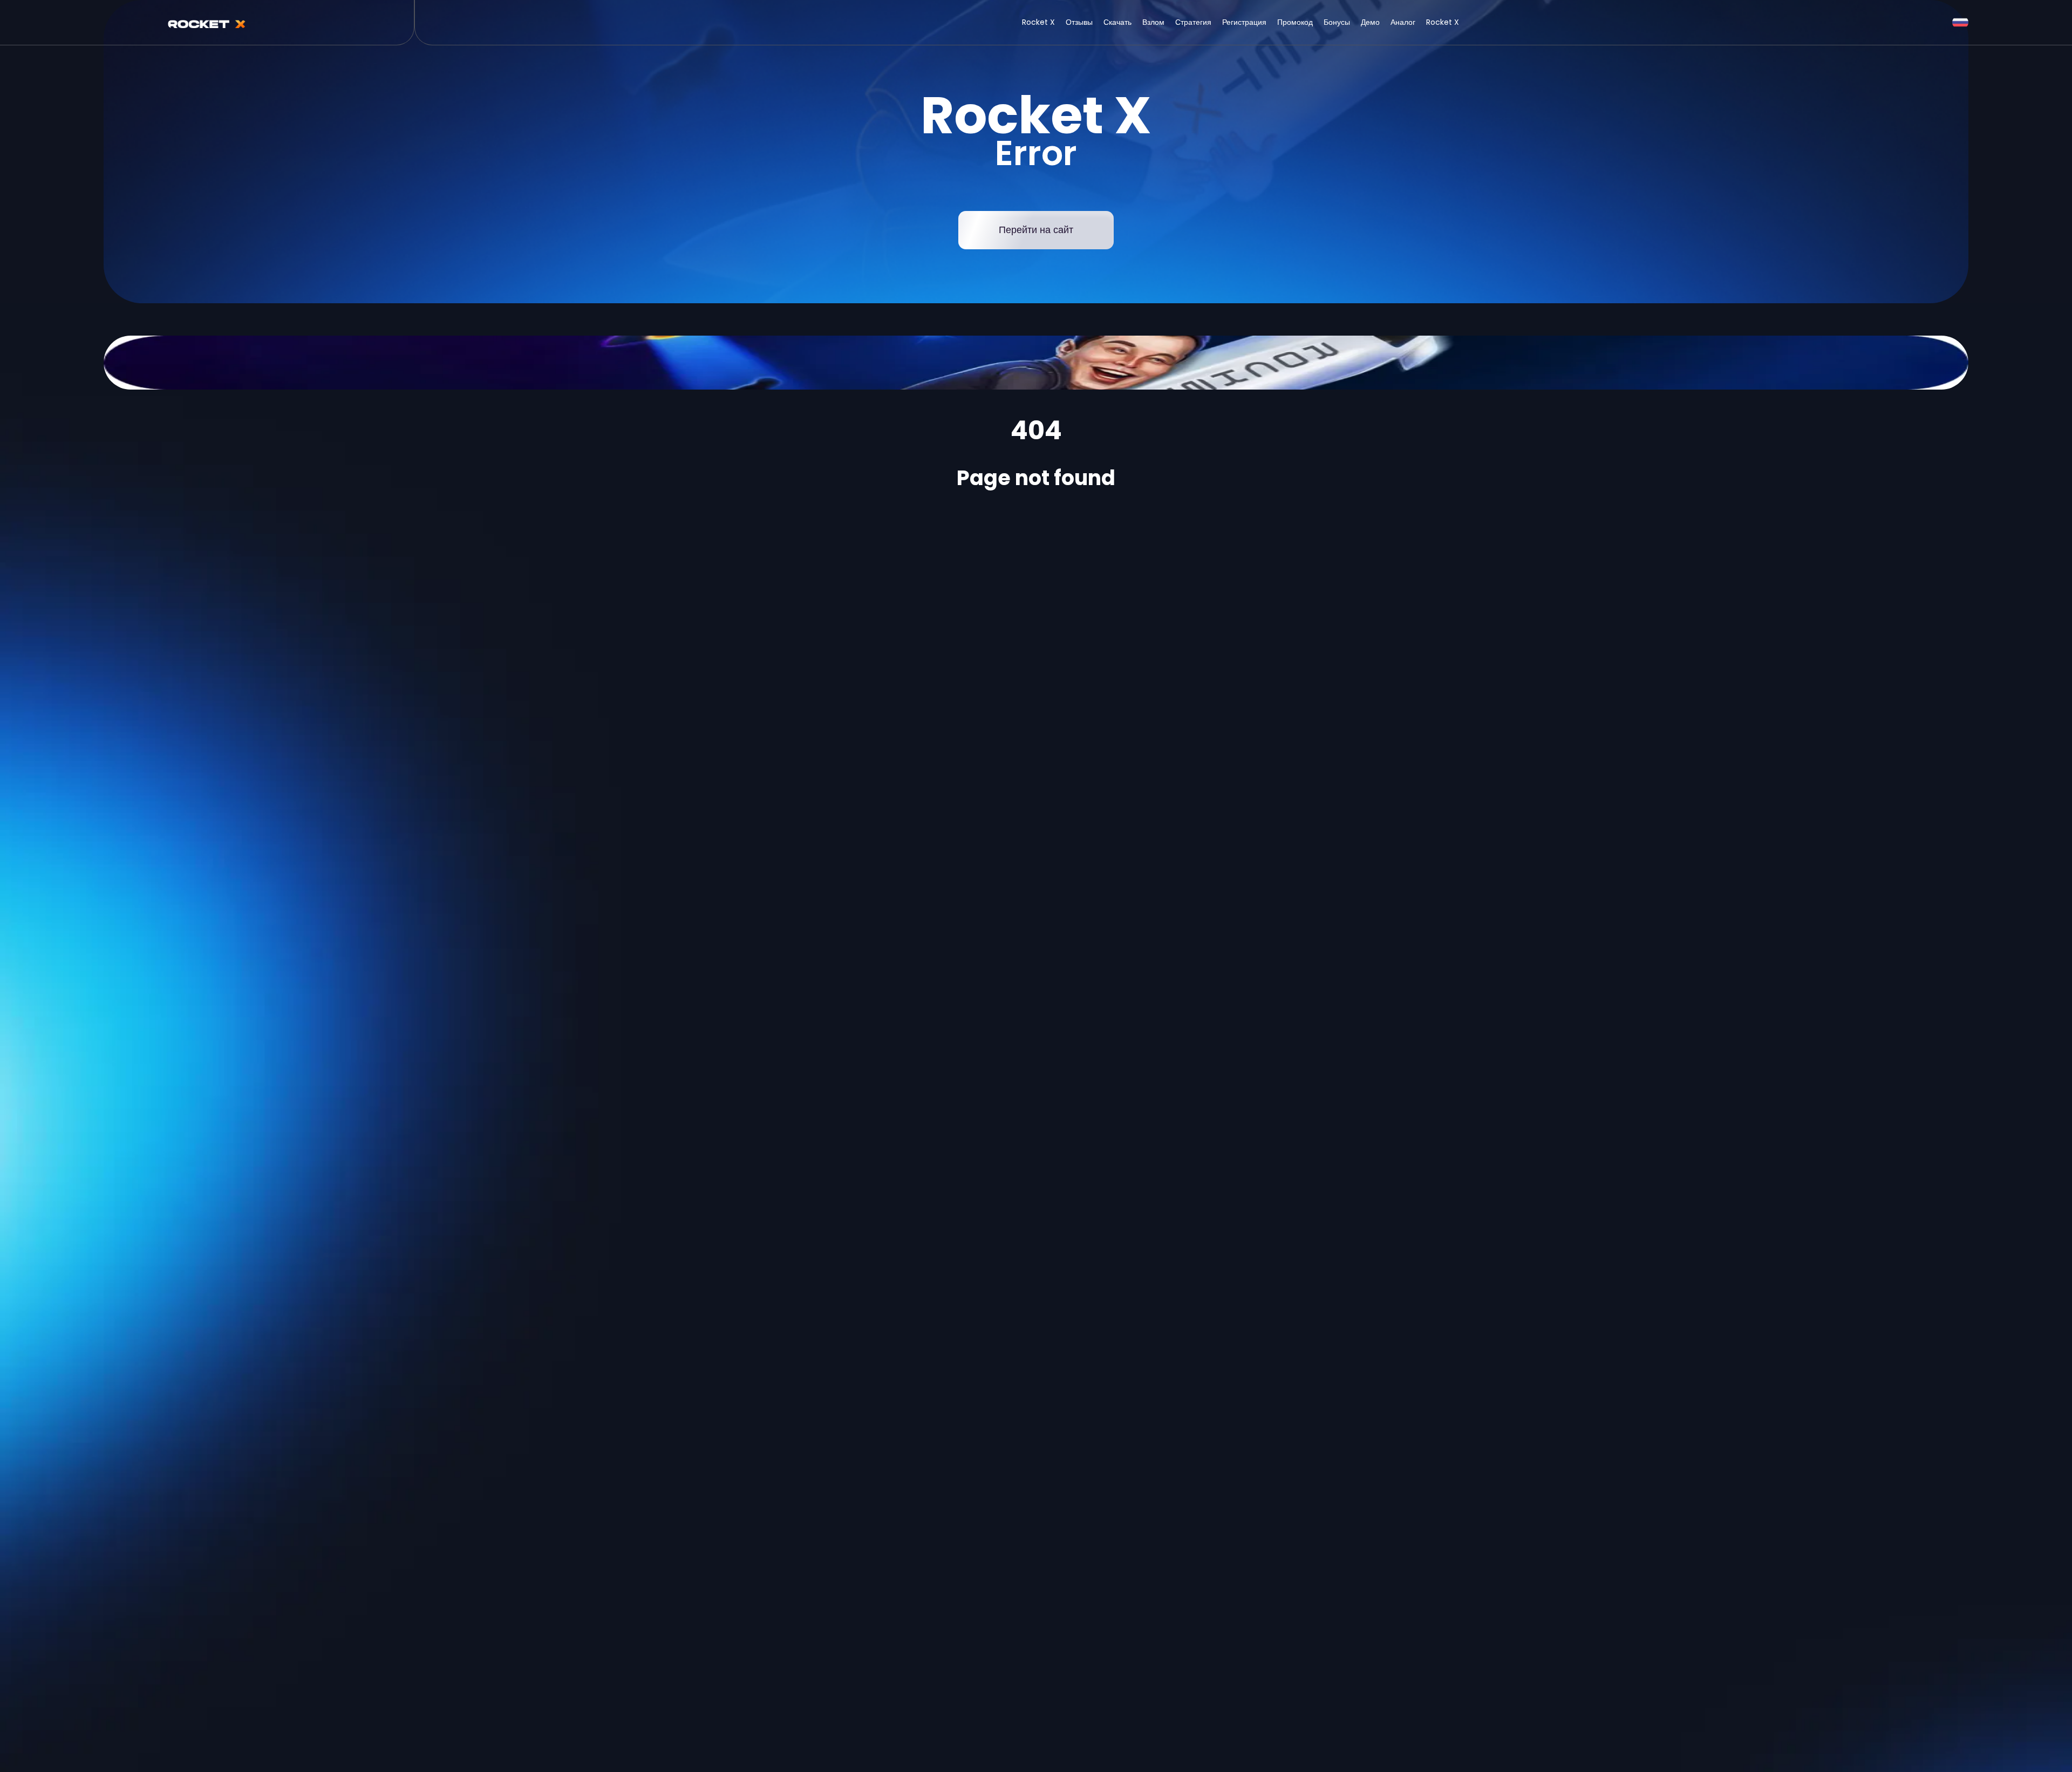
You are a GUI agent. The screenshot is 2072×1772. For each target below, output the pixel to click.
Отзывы (1079, 22)
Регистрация (1244, 22)
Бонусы (1337, 22)
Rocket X (1038, 22)
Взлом (1153, 22)
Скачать (1117, 22)
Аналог (1403, 22)
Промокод (1295, 22)
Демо (1370, 22)
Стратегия (1193, 22)
